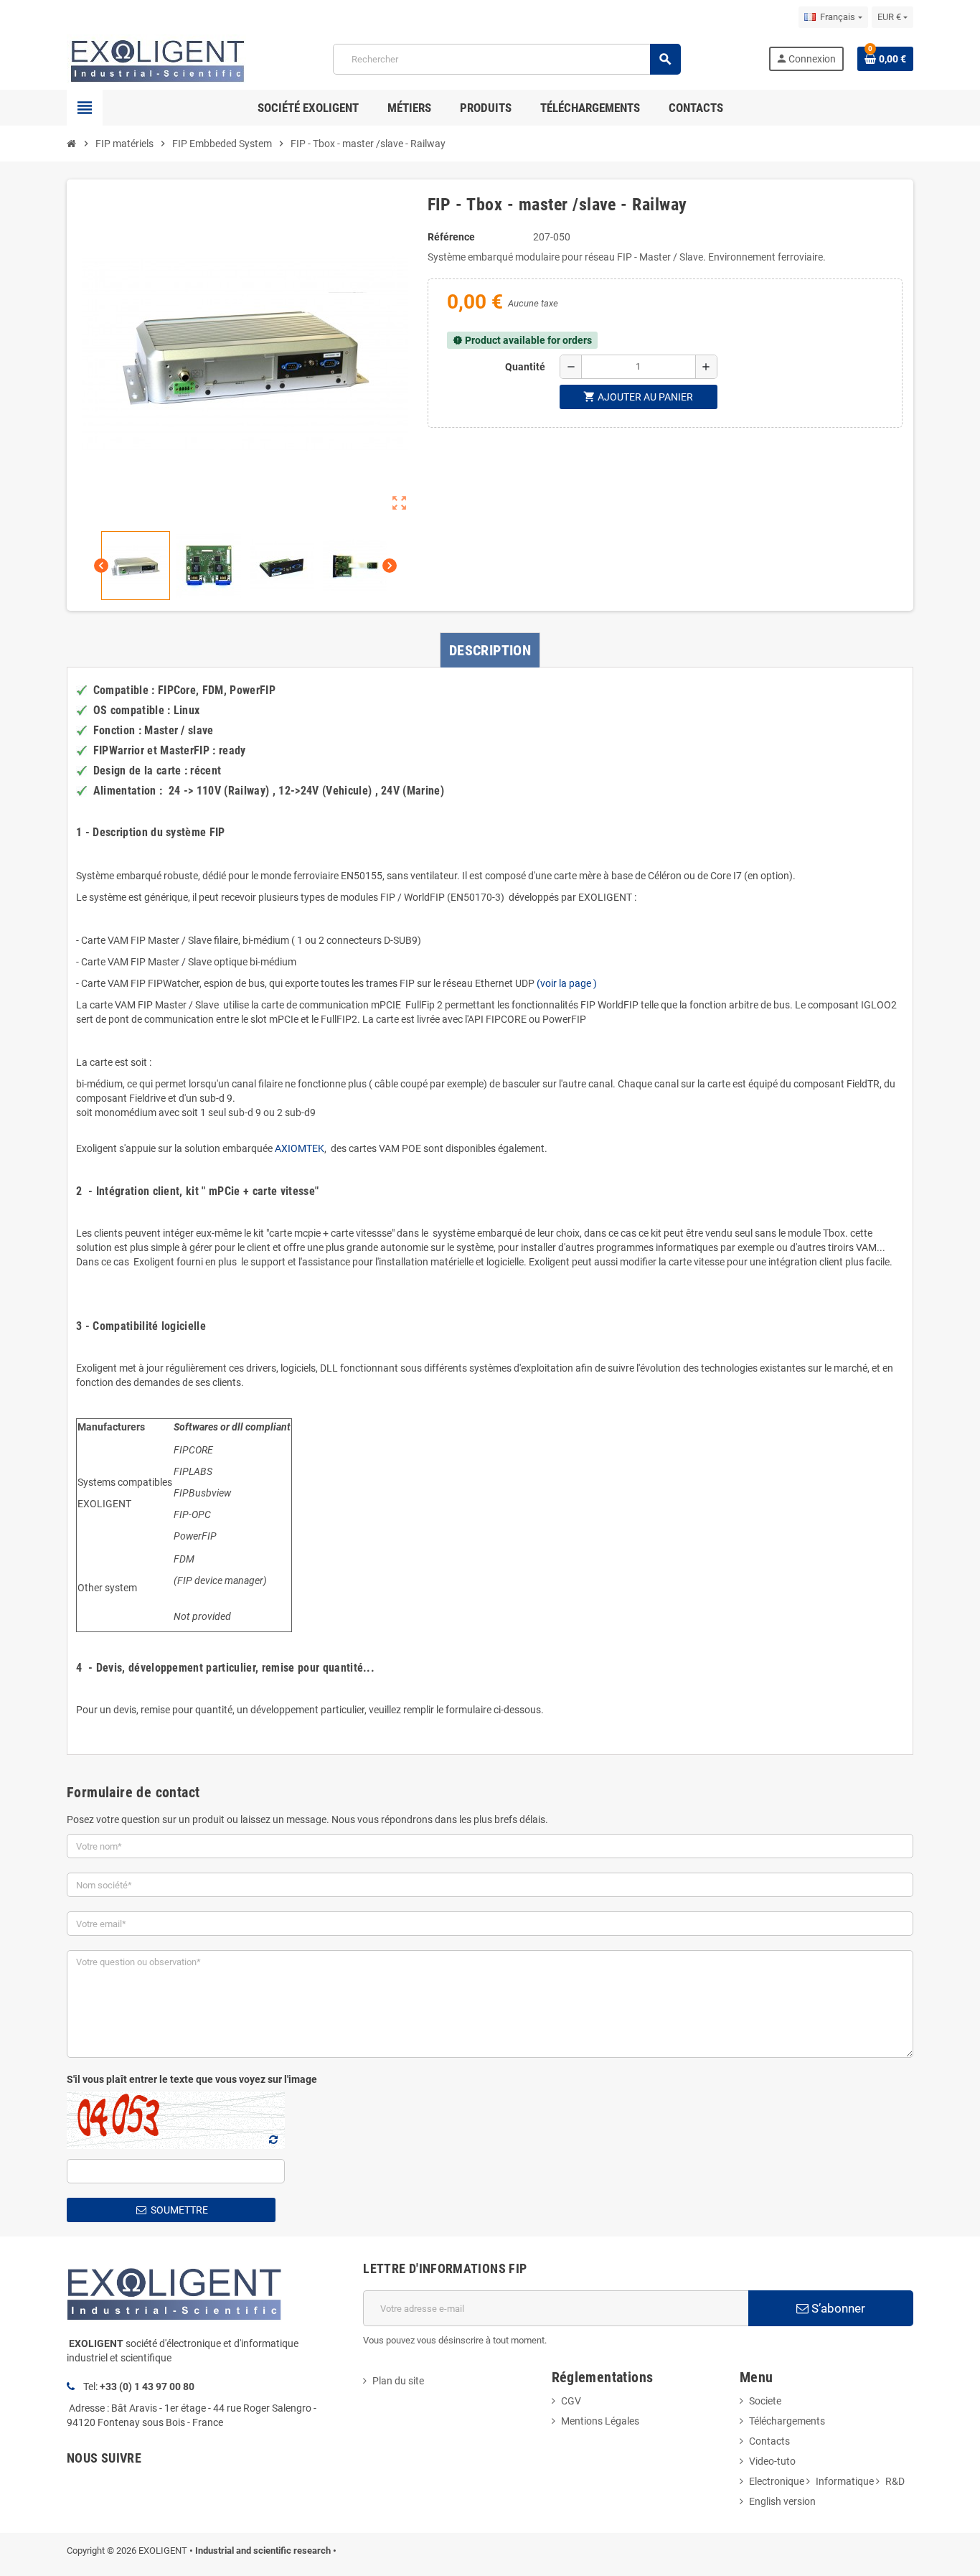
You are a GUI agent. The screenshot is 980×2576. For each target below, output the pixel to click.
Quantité (525, 367)
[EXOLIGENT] (156, 58)
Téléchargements (787, 2421)
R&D (895, 2481)
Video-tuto (772, 2461)
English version (782, 2501)
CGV (571, 2401)
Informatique (845, 2481)
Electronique (777, 2481)
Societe (765, 2401)
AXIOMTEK (300, 1148)
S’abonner (837, 2308)
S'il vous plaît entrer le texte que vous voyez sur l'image (192, 2079)
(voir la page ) (566, 983)
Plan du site (398, 2381)
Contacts (769, 2441)
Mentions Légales (600, 2421)
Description (490, 650)
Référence (451, 237)
